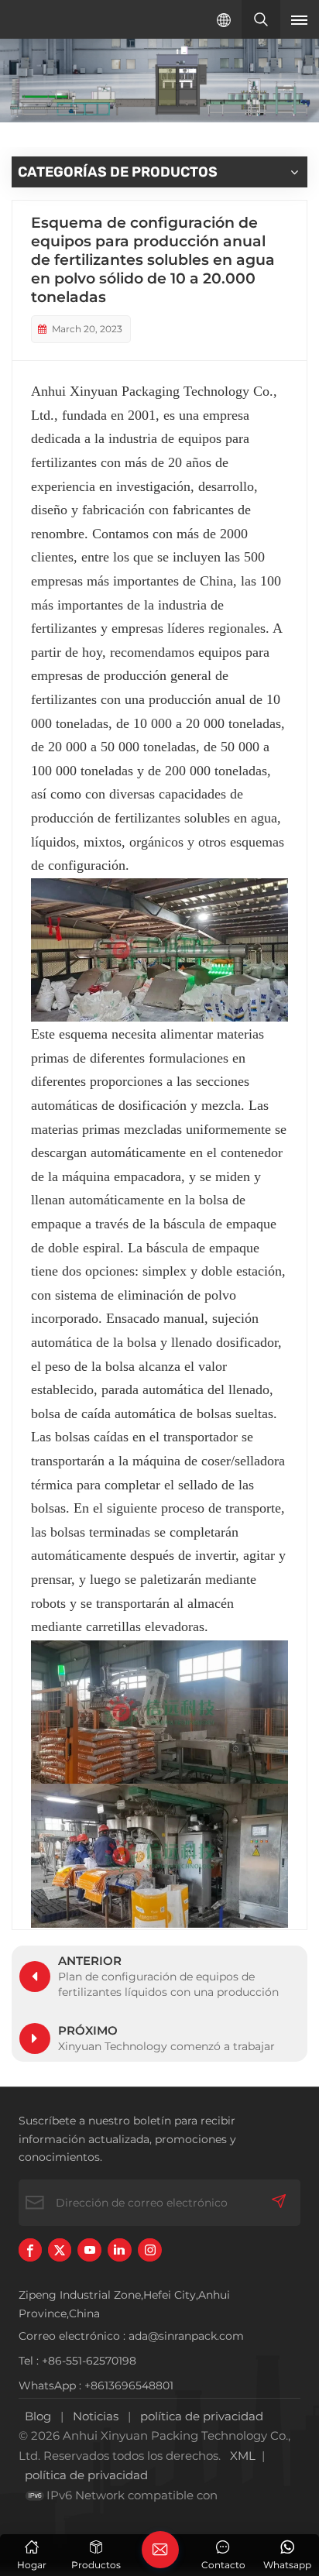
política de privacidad (202, 2416)
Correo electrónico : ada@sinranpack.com (131, 2336)
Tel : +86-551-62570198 (77, 2361)
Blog (38, 2416)
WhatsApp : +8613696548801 (96, 2385)
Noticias (96, 2416)
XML (243, 2456)
